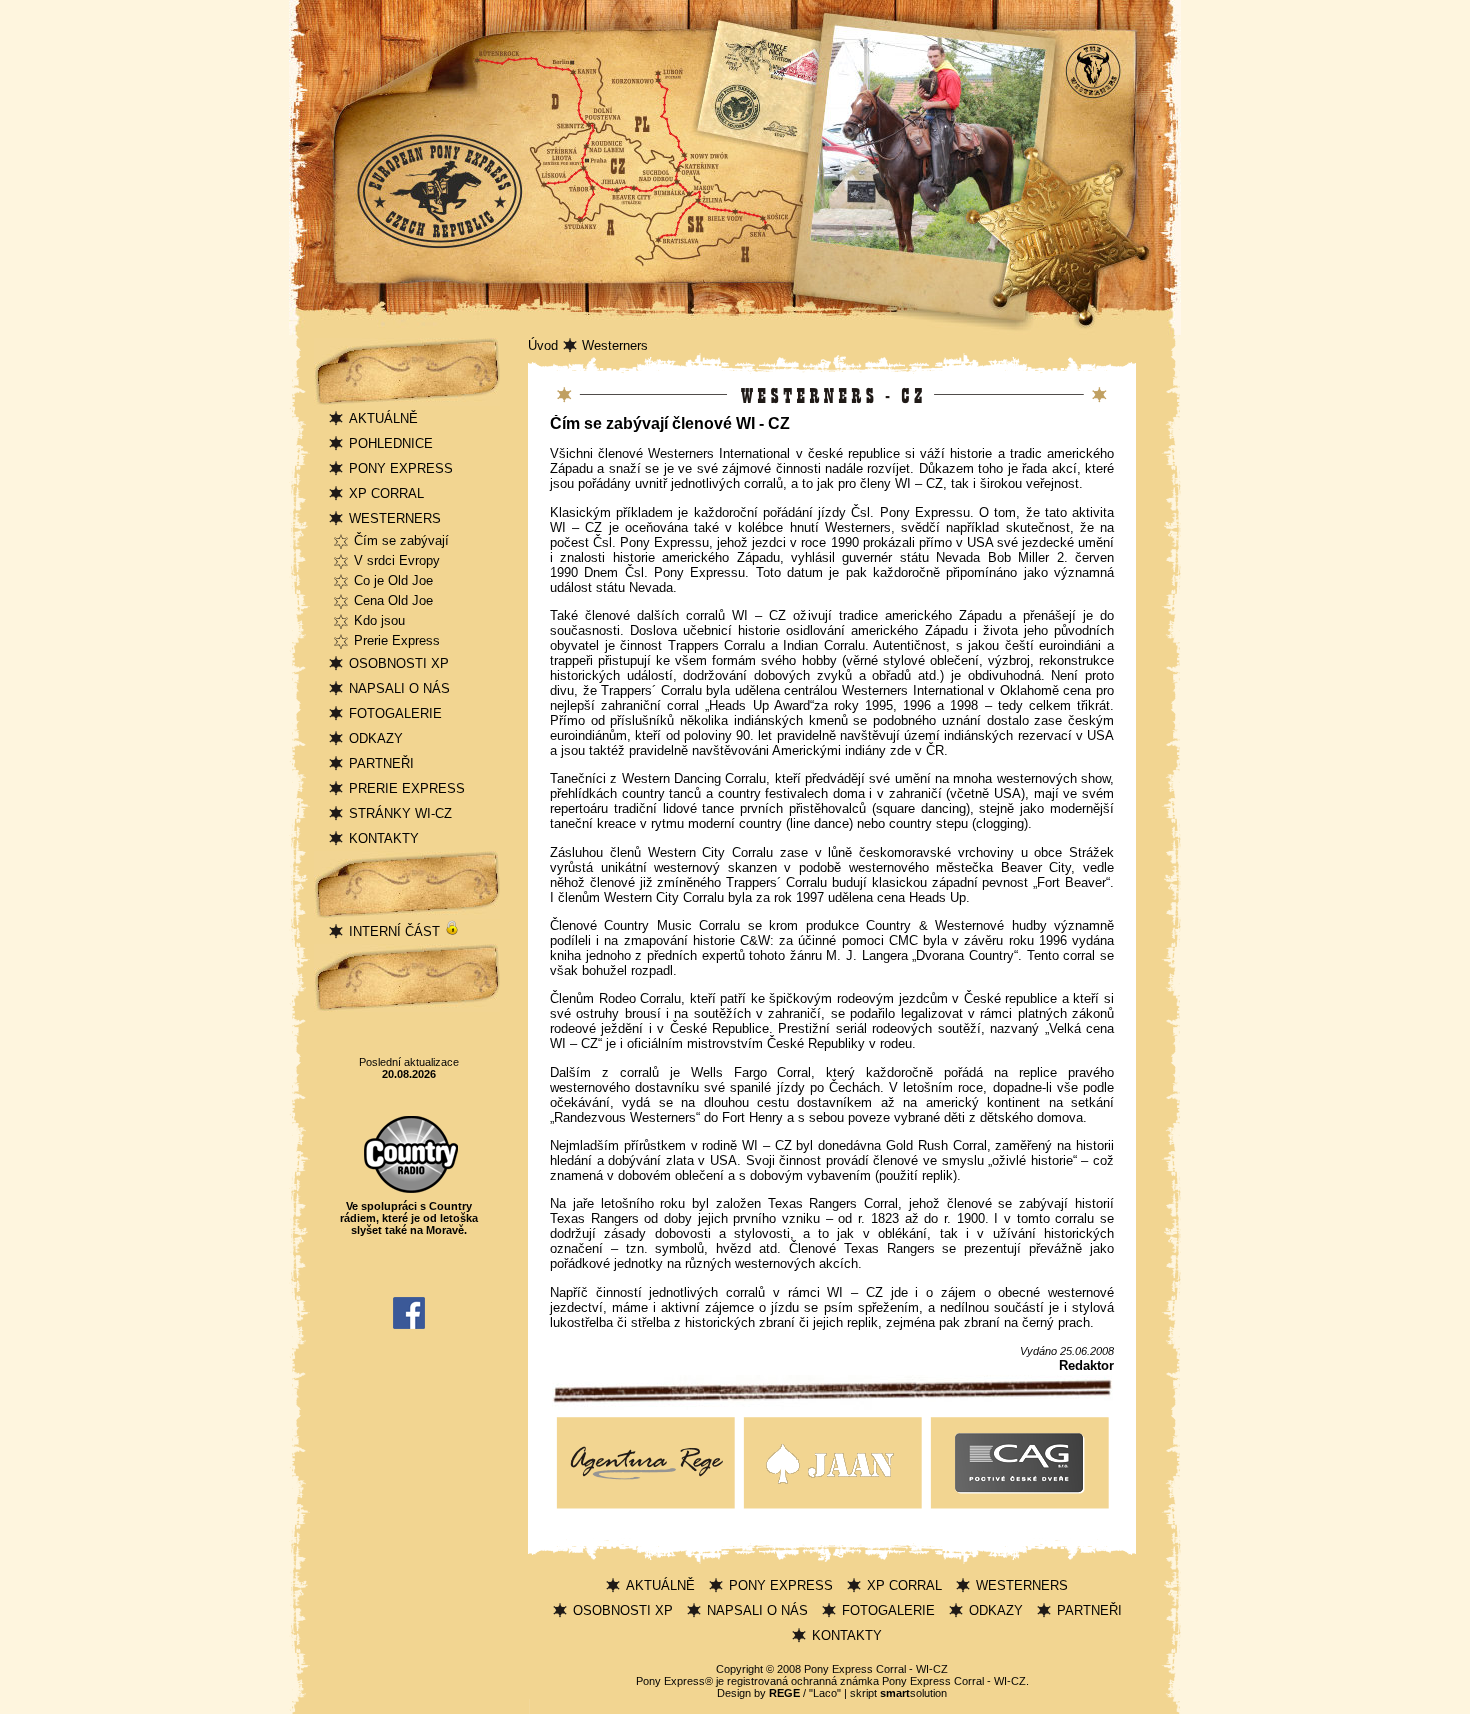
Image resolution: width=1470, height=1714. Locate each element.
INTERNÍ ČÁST (396, 931)
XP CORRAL (386, 493)
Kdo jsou (379, 620)
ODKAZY (376, 738)
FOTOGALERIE (395, 713)
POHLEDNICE (391, 443)
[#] (645, 1508)
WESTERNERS (395, 518)
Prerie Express (397, 640)
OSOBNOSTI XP (399, 663)
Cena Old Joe (393, 600)
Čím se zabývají (401, 540)
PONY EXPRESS (401, 468)
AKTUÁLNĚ (383, 418)
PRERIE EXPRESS (407, 788)
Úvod (543, 345)
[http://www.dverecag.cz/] (1019, 1508)
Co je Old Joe (393, 580)
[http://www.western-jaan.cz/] (832, 1508)
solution (913, 1693)
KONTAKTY (384, 838)
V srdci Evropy (397, 560)
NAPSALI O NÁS (399, 688)
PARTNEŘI (381, 763)
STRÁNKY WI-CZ (400, 813)
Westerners (615, 345)
